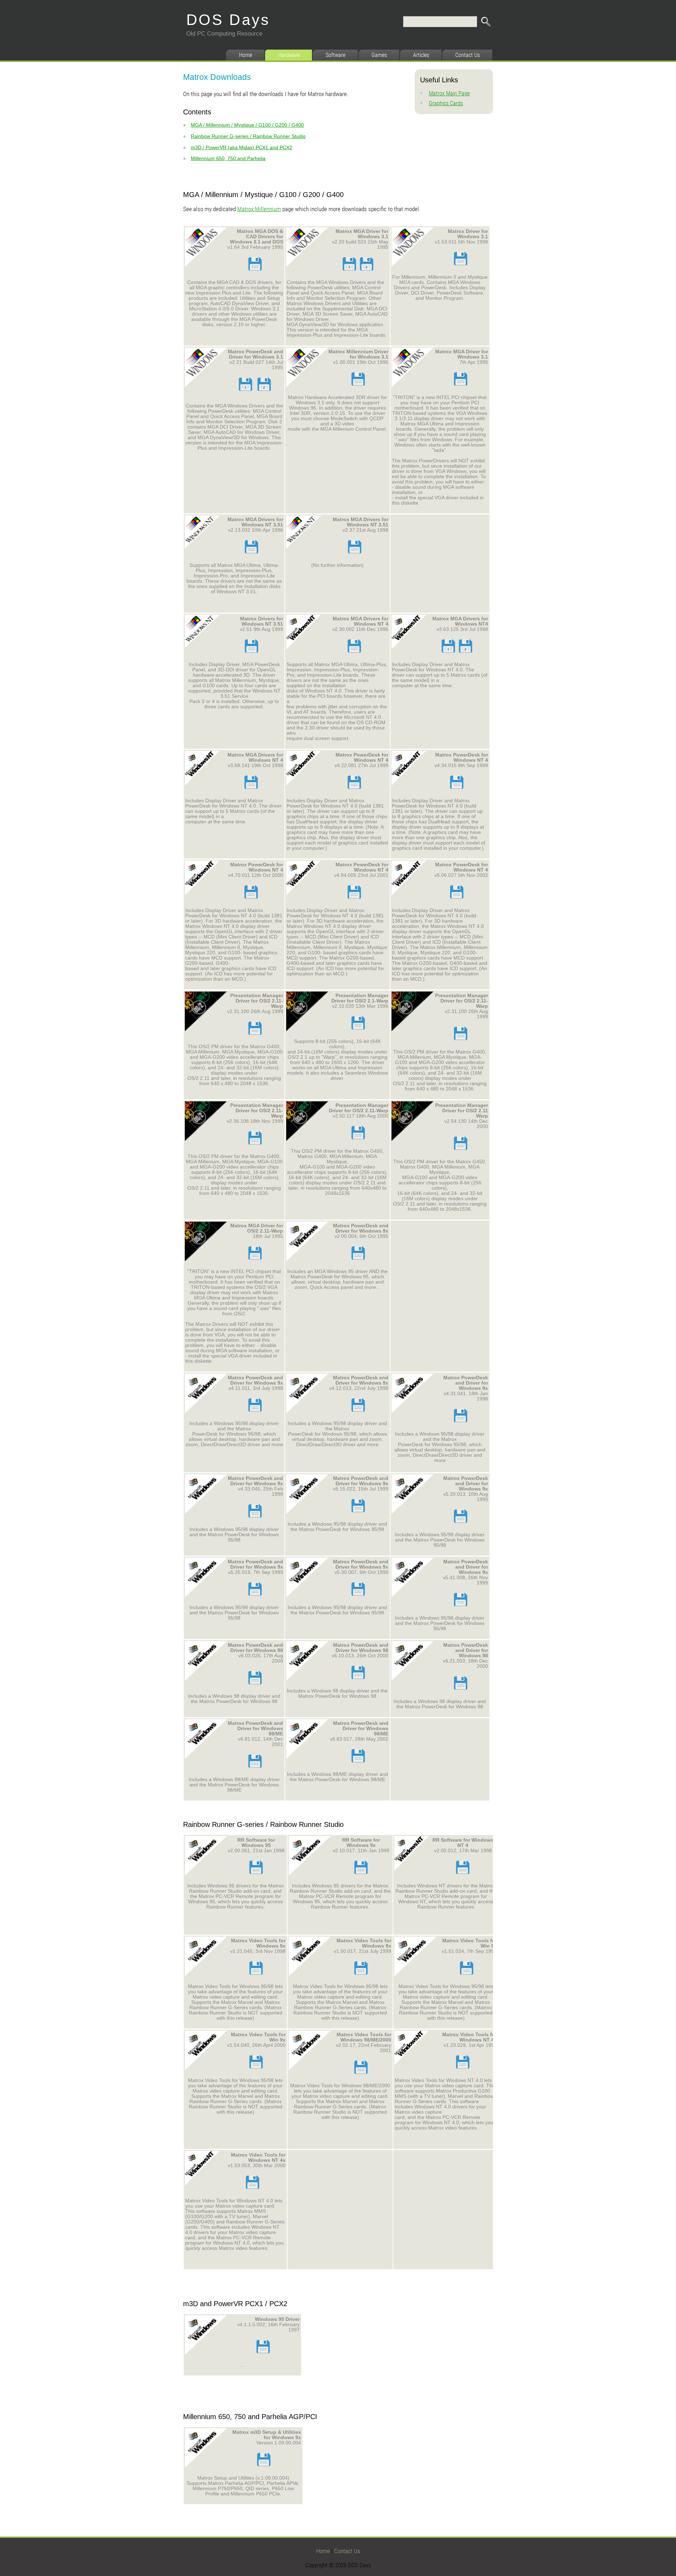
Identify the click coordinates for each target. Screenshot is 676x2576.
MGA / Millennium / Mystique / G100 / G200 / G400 (247, 125)
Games (379, 55)
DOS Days (228, 20)
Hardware (289, 55)
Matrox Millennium (259, 209)
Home (246, 55)
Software (336, 55)
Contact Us (468, 55)
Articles (421, 55)
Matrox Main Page (449, 93)
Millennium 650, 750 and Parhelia (228, 158)
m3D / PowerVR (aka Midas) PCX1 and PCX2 (242, 147)
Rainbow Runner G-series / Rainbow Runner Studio (248, 136)
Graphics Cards (446, 103)
